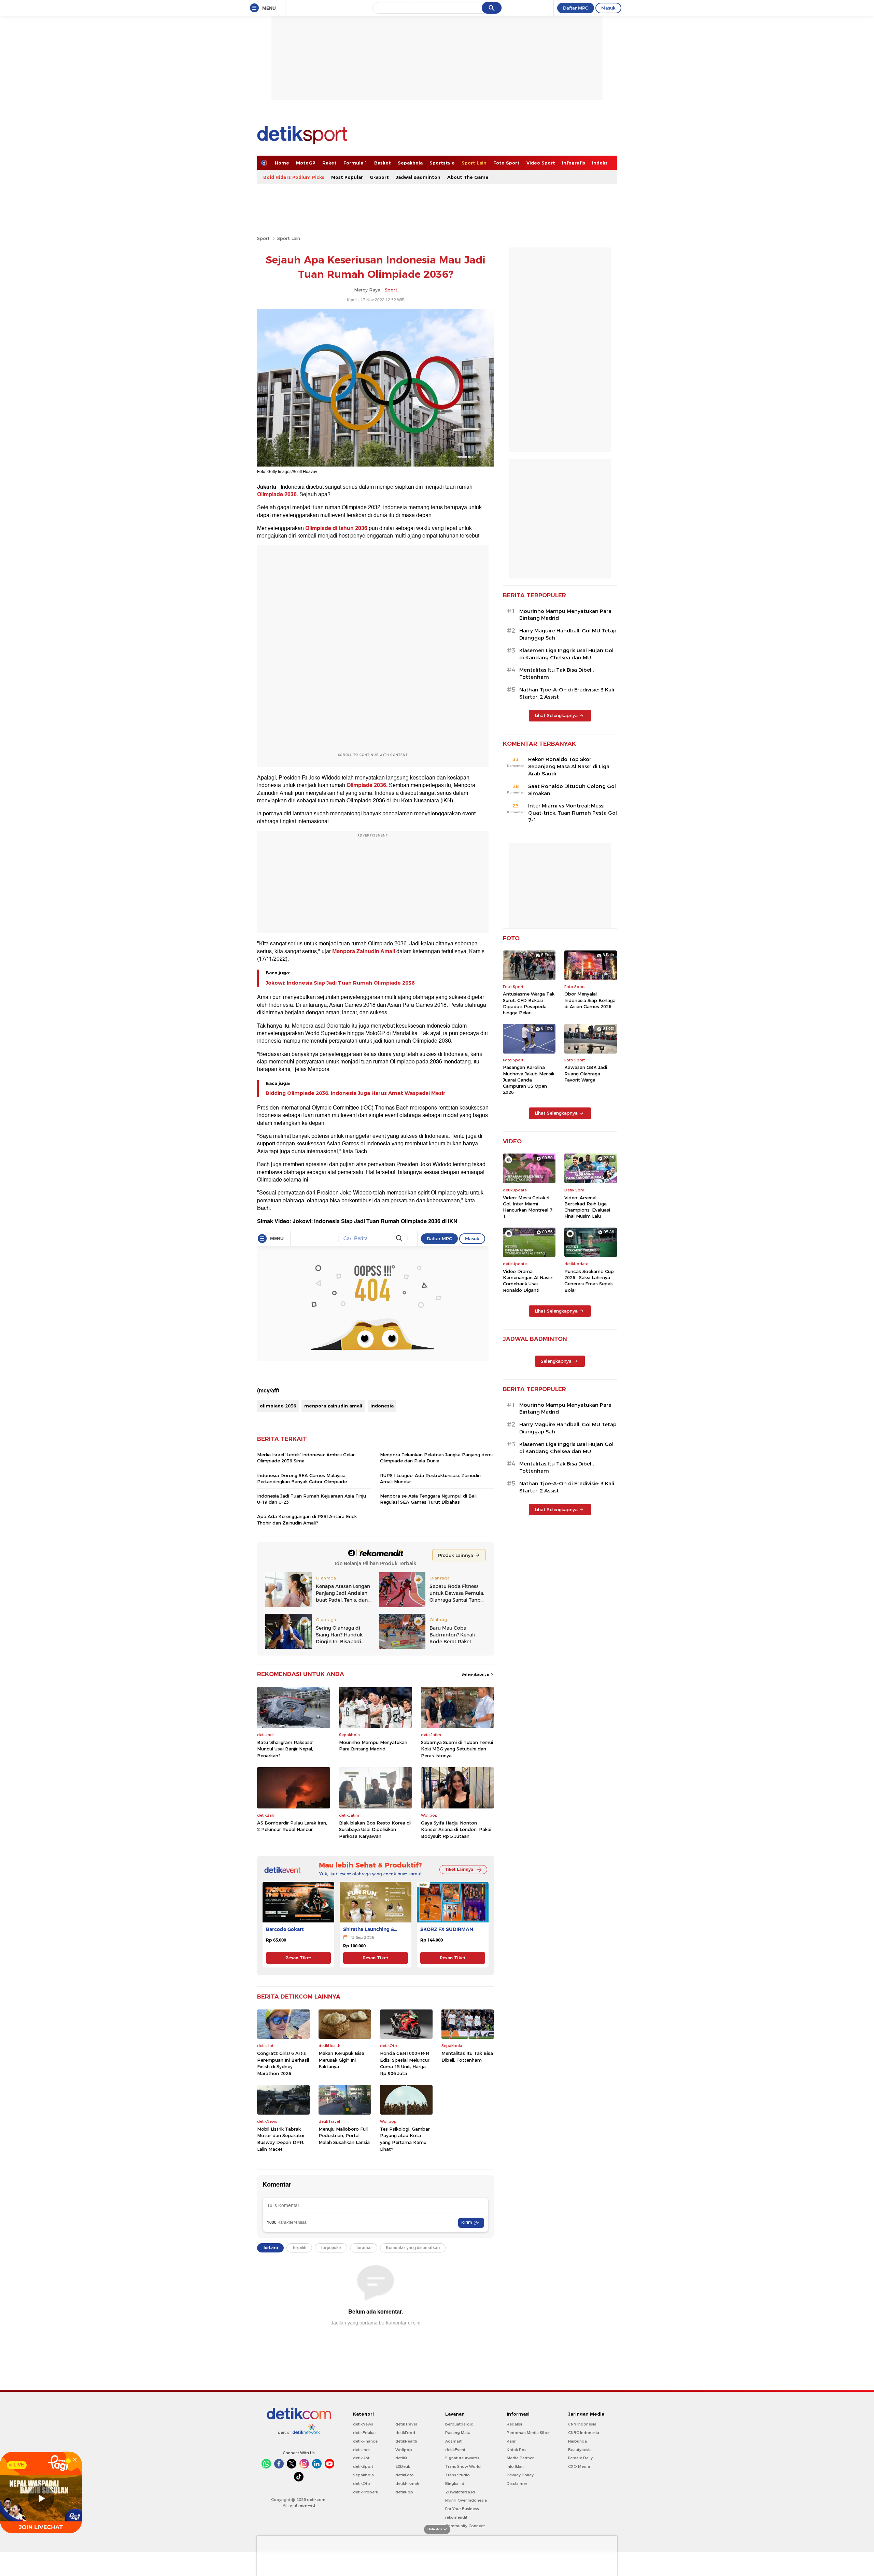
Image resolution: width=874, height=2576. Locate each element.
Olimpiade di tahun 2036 (336, 528)
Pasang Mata (458, 2433)
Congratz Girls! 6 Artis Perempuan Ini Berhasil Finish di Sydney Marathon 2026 (283, 2063)
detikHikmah (407, 2484)
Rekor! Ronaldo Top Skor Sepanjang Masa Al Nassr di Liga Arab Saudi (569, 767)
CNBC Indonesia (584, 2433)
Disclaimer (517, 2484)
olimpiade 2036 (278, 1406)
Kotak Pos (517, 2450)
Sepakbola (410, 163)
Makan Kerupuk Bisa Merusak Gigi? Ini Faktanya (341, 2060)
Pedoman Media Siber (528, 2433)
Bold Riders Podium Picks (294, 177)
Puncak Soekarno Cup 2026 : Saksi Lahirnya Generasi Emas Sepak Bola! (589, 1281)
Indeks (600, 163)
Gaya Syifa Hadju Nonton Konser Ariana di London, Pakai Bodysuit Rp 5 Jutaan (456, 1829)
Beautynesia (580, 2450)
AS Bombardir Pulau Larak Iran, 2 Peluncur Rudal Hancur (292, 1826)
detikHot (361, 2458)
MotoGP (306, 163)
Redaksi (514, 2424)
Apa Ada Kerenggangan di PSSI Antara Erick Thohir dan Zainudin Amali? (307, 1519)
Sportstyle (442, 163)
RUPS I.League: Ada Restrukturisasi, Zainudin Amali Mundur (430, 1478)
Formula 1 (355, 163)
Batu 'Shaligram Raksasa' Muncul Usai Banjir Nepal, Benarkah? (285, 1749)
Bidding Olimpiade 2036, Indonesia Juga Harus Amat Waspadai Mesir (356, 1093)
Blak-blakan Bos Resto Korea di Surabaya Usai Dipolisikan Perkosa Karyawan (375, 1829)
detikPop (404, 2492)
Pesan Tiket (298, 1958)
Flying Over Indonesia (466, 2500)
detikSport (363, 2466)
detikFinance (365, 2441)
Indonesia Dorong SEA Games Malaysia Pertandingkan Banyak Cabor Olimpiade (302, 1478)
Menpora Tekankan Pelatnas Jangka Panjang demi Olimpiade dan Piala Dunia (436, 1458)
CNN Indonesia (582, 2424)
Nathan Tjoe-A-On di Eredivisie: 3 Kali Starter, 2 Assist (567, 693)
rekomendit (456, 2517)
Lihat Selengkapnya (556, 715)
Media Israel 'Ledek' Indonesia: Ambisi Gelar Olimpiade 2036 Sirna (306, 1458)
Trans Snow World (463, 2466)
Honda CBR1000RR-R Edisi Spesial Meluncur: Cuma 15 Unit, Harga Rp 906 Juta (405, 2063)
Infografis (574, 163)
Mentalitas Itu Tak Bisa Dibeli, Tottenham (467, 2057)
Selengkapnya (476, 1674)
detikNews (363, 2424)
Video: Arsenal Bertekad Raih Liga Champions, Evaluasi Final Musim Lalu (587, 1207)
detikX (401, 2458)
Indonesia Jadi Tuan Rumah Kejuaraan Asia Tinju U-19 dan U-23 (312, 1499)
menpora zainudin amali (333, 1406)
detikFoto (405, 2475)
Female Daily (580, 2458)
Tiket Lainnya (459, 1869)
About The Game (468, 177)
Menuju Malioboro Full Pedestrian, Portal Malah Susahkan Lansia (344, 2136)
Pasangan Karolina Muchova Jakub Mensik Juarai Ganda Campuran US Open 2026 (529, 1080)
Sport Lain (474, 163)
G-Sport (379, 177)
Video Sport (541, 163)
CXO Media (579, 2466)
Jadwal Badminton (418, 177)
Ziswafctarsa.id (460, 2492)
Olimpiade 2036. (278, 495)
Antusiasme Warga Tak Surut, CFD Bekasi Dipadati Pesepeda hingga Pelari (529, 1003)
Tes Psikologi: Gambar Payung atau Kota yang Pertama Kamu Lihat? (405, 2139)
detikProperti (366, 2492)
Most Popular (347, 177)
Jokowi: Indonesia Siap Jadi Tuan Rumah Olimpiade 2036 (340, 983)
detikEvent (455, 2450)
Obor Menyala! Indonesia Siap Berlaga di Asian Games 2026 (590, 1000)
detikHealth (406, 2441)
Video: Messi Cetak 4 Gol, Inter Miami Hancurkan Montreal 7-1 (528, 1207)
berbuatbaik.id (459, 2424)
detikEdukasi (365, 2433)
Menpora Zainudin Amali (364, 951)
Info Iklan (515, 2466)
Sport (263, 238)
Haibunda (577, 2441)
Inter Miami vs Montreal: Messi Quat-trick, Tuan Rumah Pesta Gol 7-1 (573, 813)
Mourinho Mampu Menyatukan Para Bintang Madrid (373, 1746)
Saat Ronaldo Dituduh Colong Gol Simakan (572, 790)
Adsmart (453, 2441)
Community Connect (465, 2526)
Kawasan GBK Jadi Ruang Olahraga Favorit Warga (586, 1073)
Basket (383, 163)
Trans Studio (457, 2475)
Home (282, 163)
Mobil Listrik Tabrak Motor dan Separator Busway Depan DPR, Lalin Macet (281, 2139)
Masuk (608, 8)
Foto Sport (506, 163)
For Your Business (462, 2509)
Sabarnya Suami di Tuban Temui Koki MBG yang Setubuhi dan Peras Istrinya (457, 1749)
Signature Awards (462, 2458)
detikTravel (406, 2424)
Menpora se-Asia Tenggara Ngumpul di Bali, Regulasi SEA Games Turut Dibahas (429, 1499)
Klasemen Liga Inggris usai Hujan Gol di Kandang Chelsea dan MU (566, 654)
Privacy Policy (520, 2475)
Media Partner (520, 2458)
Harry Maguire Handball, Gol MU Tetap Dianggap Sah (568, 634)
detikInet (361, 2450)
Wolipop (404, 2450)
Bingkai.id (455, 2484)
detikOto (362, 2484)
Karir (511, 2441)
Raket (329, 163)
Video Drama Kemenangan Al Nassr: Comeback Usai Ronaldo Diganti (528, 1281)
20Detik (403, 2466)
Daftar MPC (576, 8)
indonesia (382, 1406)
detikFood (405, 2433)
